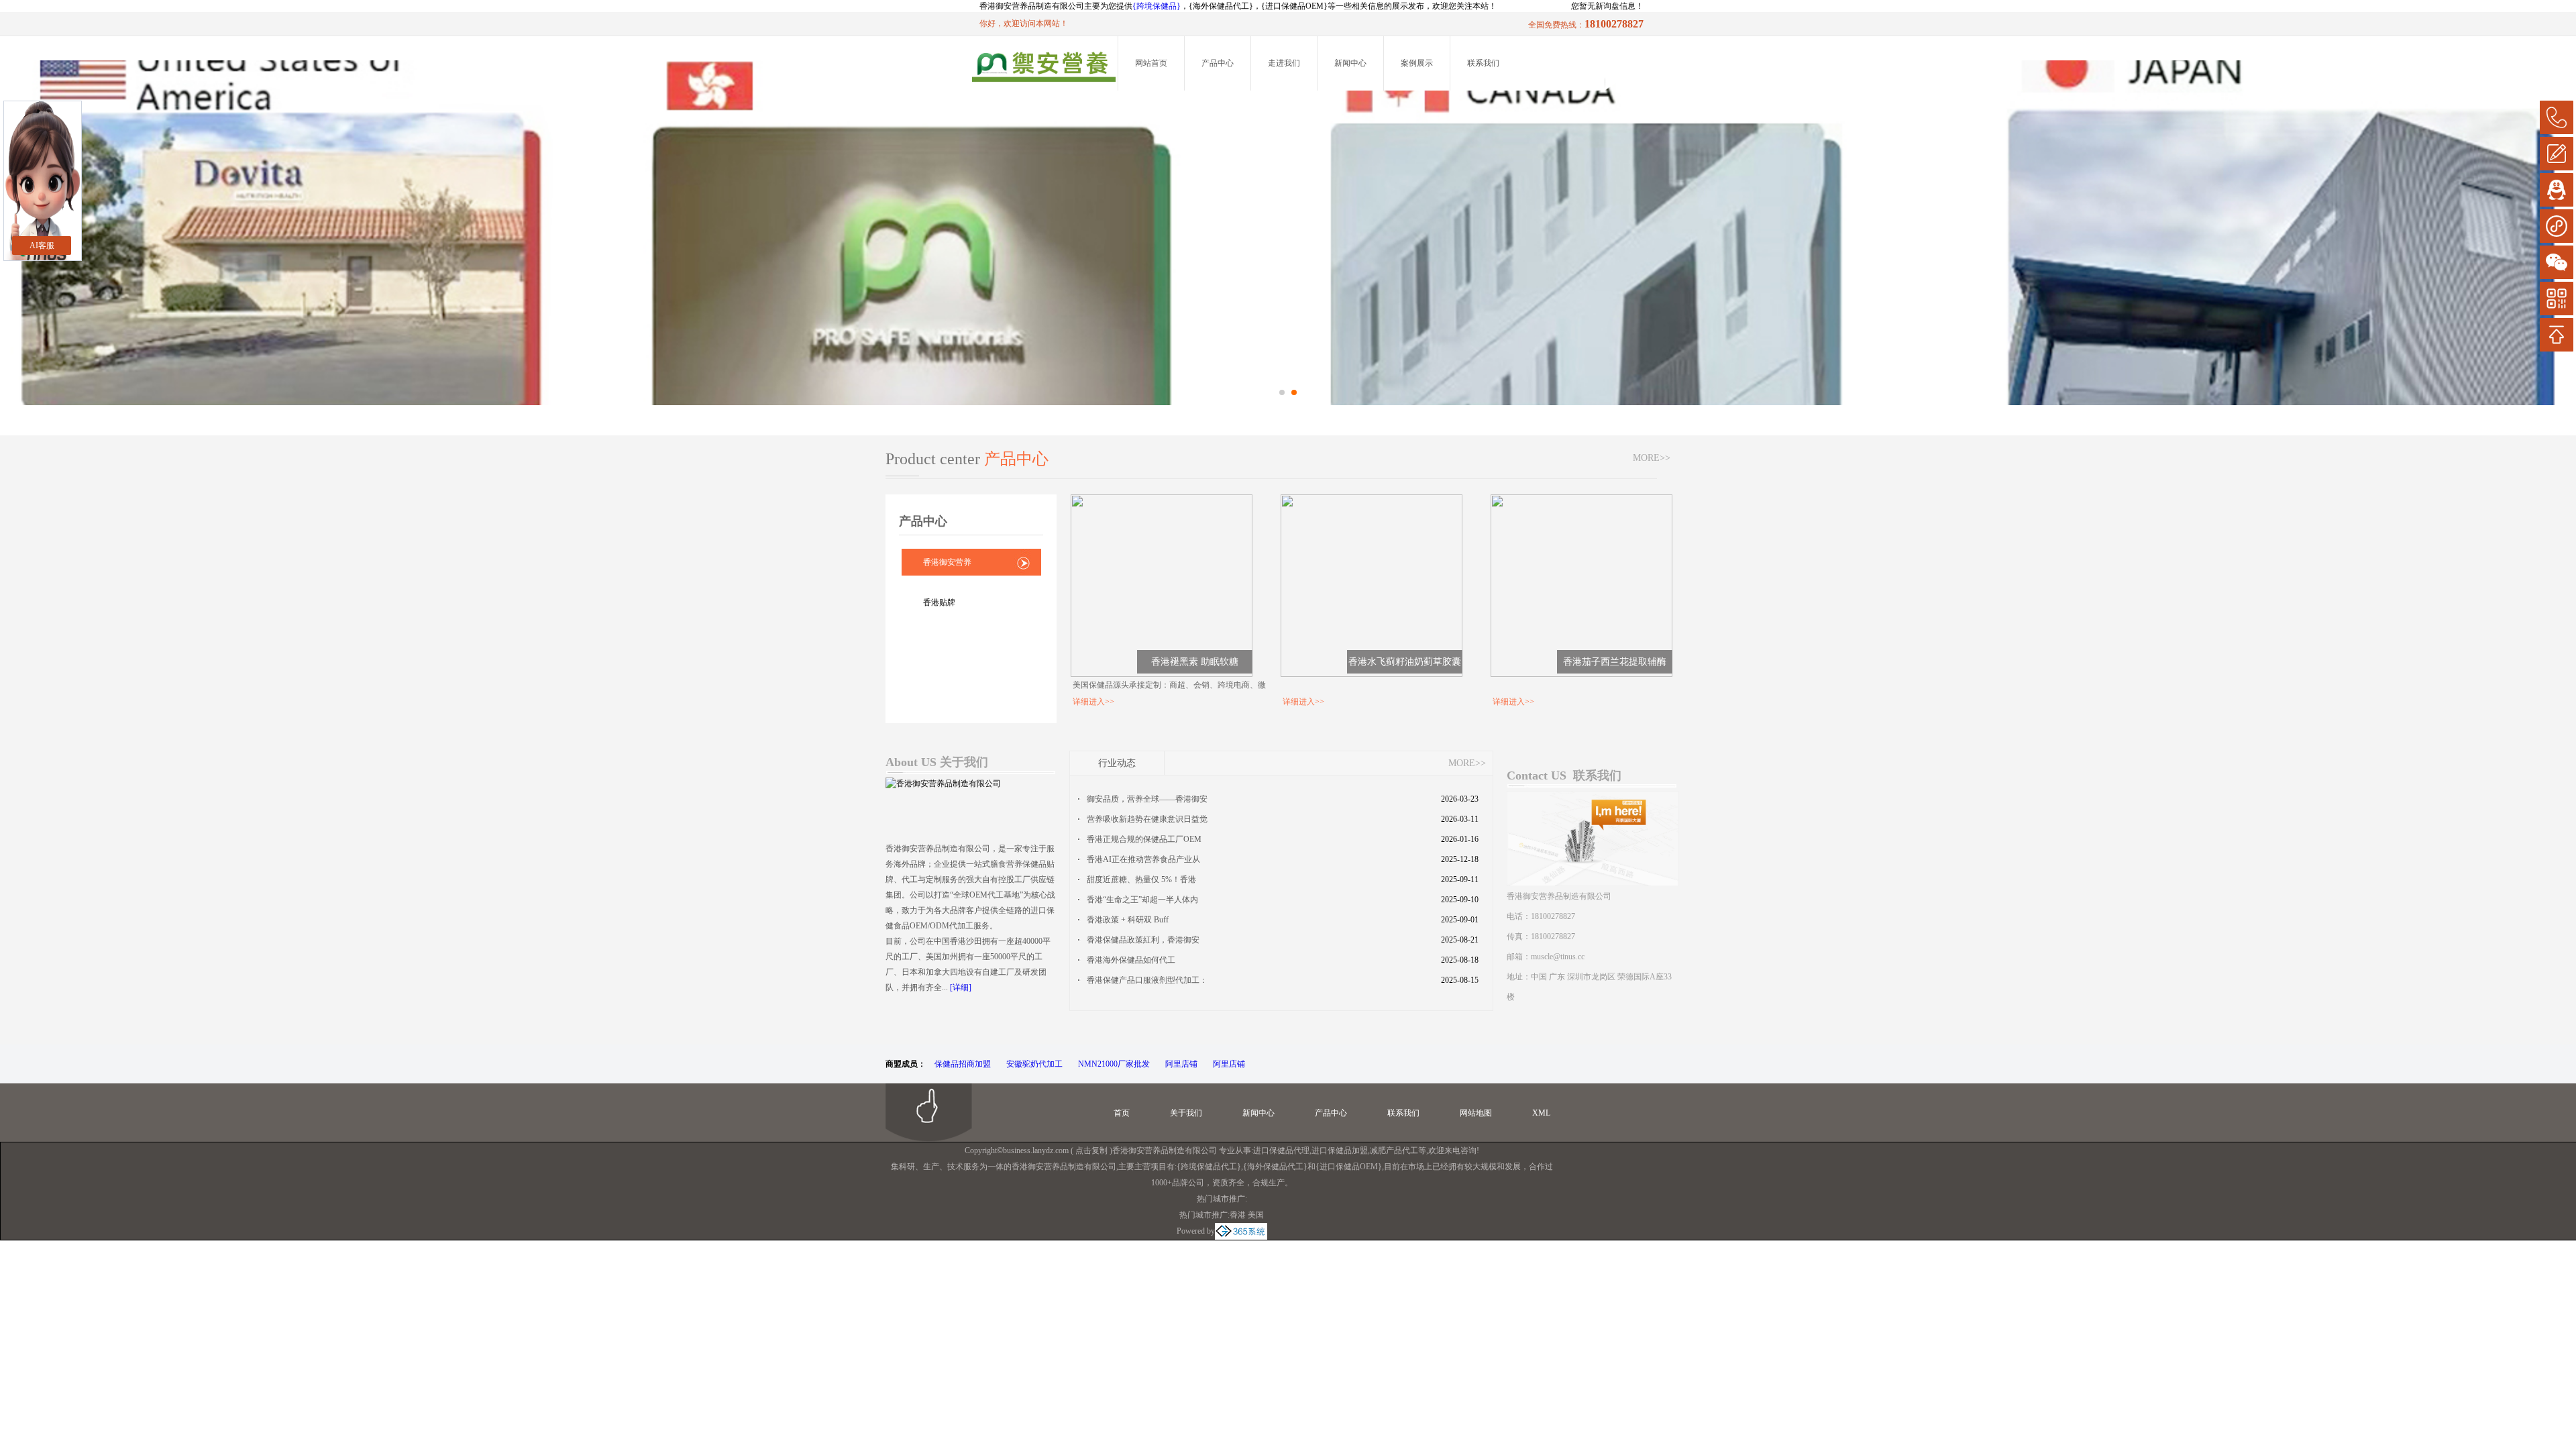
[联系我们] (1593, 797)
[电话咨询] (2557, 117)
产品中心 (1218, 63)
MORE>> (1652, 458)
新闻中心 (1350, 63)
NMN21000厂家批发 (1114, 1064)
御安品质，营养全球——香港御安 (1147, 799)
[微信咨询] (2557, 262)
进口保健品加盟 (1340, 1150)
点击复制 (1091, 1150)
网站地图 (1476, 1113)
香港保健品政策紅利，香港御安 (1143, 940)
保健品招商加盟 (963, 1064)
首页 (1122, 1113)
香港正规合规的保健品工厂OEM (1144, 839)
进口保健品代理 (1281, 1150)
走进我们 (1284, 63)
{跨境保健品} (1157, 6)
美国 (1256, 1215)
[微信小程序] (2557, 226)
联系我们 (1483, 63)
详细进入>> (1093, 702)
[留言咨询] (2557, 154)
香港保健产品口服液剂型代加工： (1147, 980)
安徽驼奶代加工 (1034, 1064)
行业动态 (1117, 763)
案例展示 (1417, 63)
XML (1541, 1113)
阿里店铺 (1181, 1064)
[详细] (961, 987)
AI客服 (42, 246)
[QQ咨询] (2557, 190)
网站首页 (1151, 63)
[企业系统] (1241, 1231)
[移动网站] (2557, 299)
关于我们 (1186, 1113)
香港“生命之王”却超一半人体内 (1142, 900)
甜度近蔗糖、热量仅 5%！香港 (1141, 879)
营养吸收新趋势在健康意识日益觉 (1147, 819)
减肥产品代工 (1394, 1150)
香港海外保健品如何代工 (1131, 960)
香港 (1238, 1215)
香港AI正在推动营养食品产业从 (1143, 859)
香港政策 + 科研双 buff (1128, 920)
